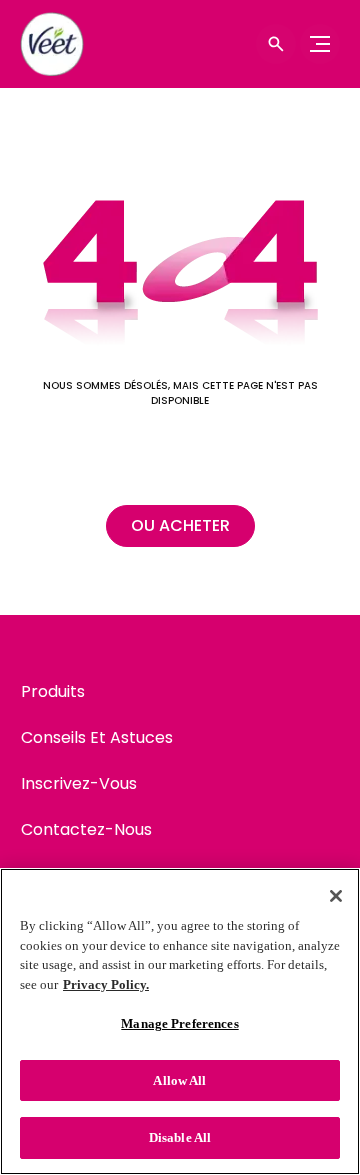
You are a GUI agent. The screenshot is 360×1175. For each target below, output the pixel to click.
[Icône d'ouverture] (276, 44)
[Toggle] (320, 44)
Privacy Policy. (106, 984)
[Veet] (55, 44)
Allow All (179, 1080)
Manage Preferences (179, 1023)
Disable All (180, 1137)
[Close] (336, 896)
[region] (180, 1021)
